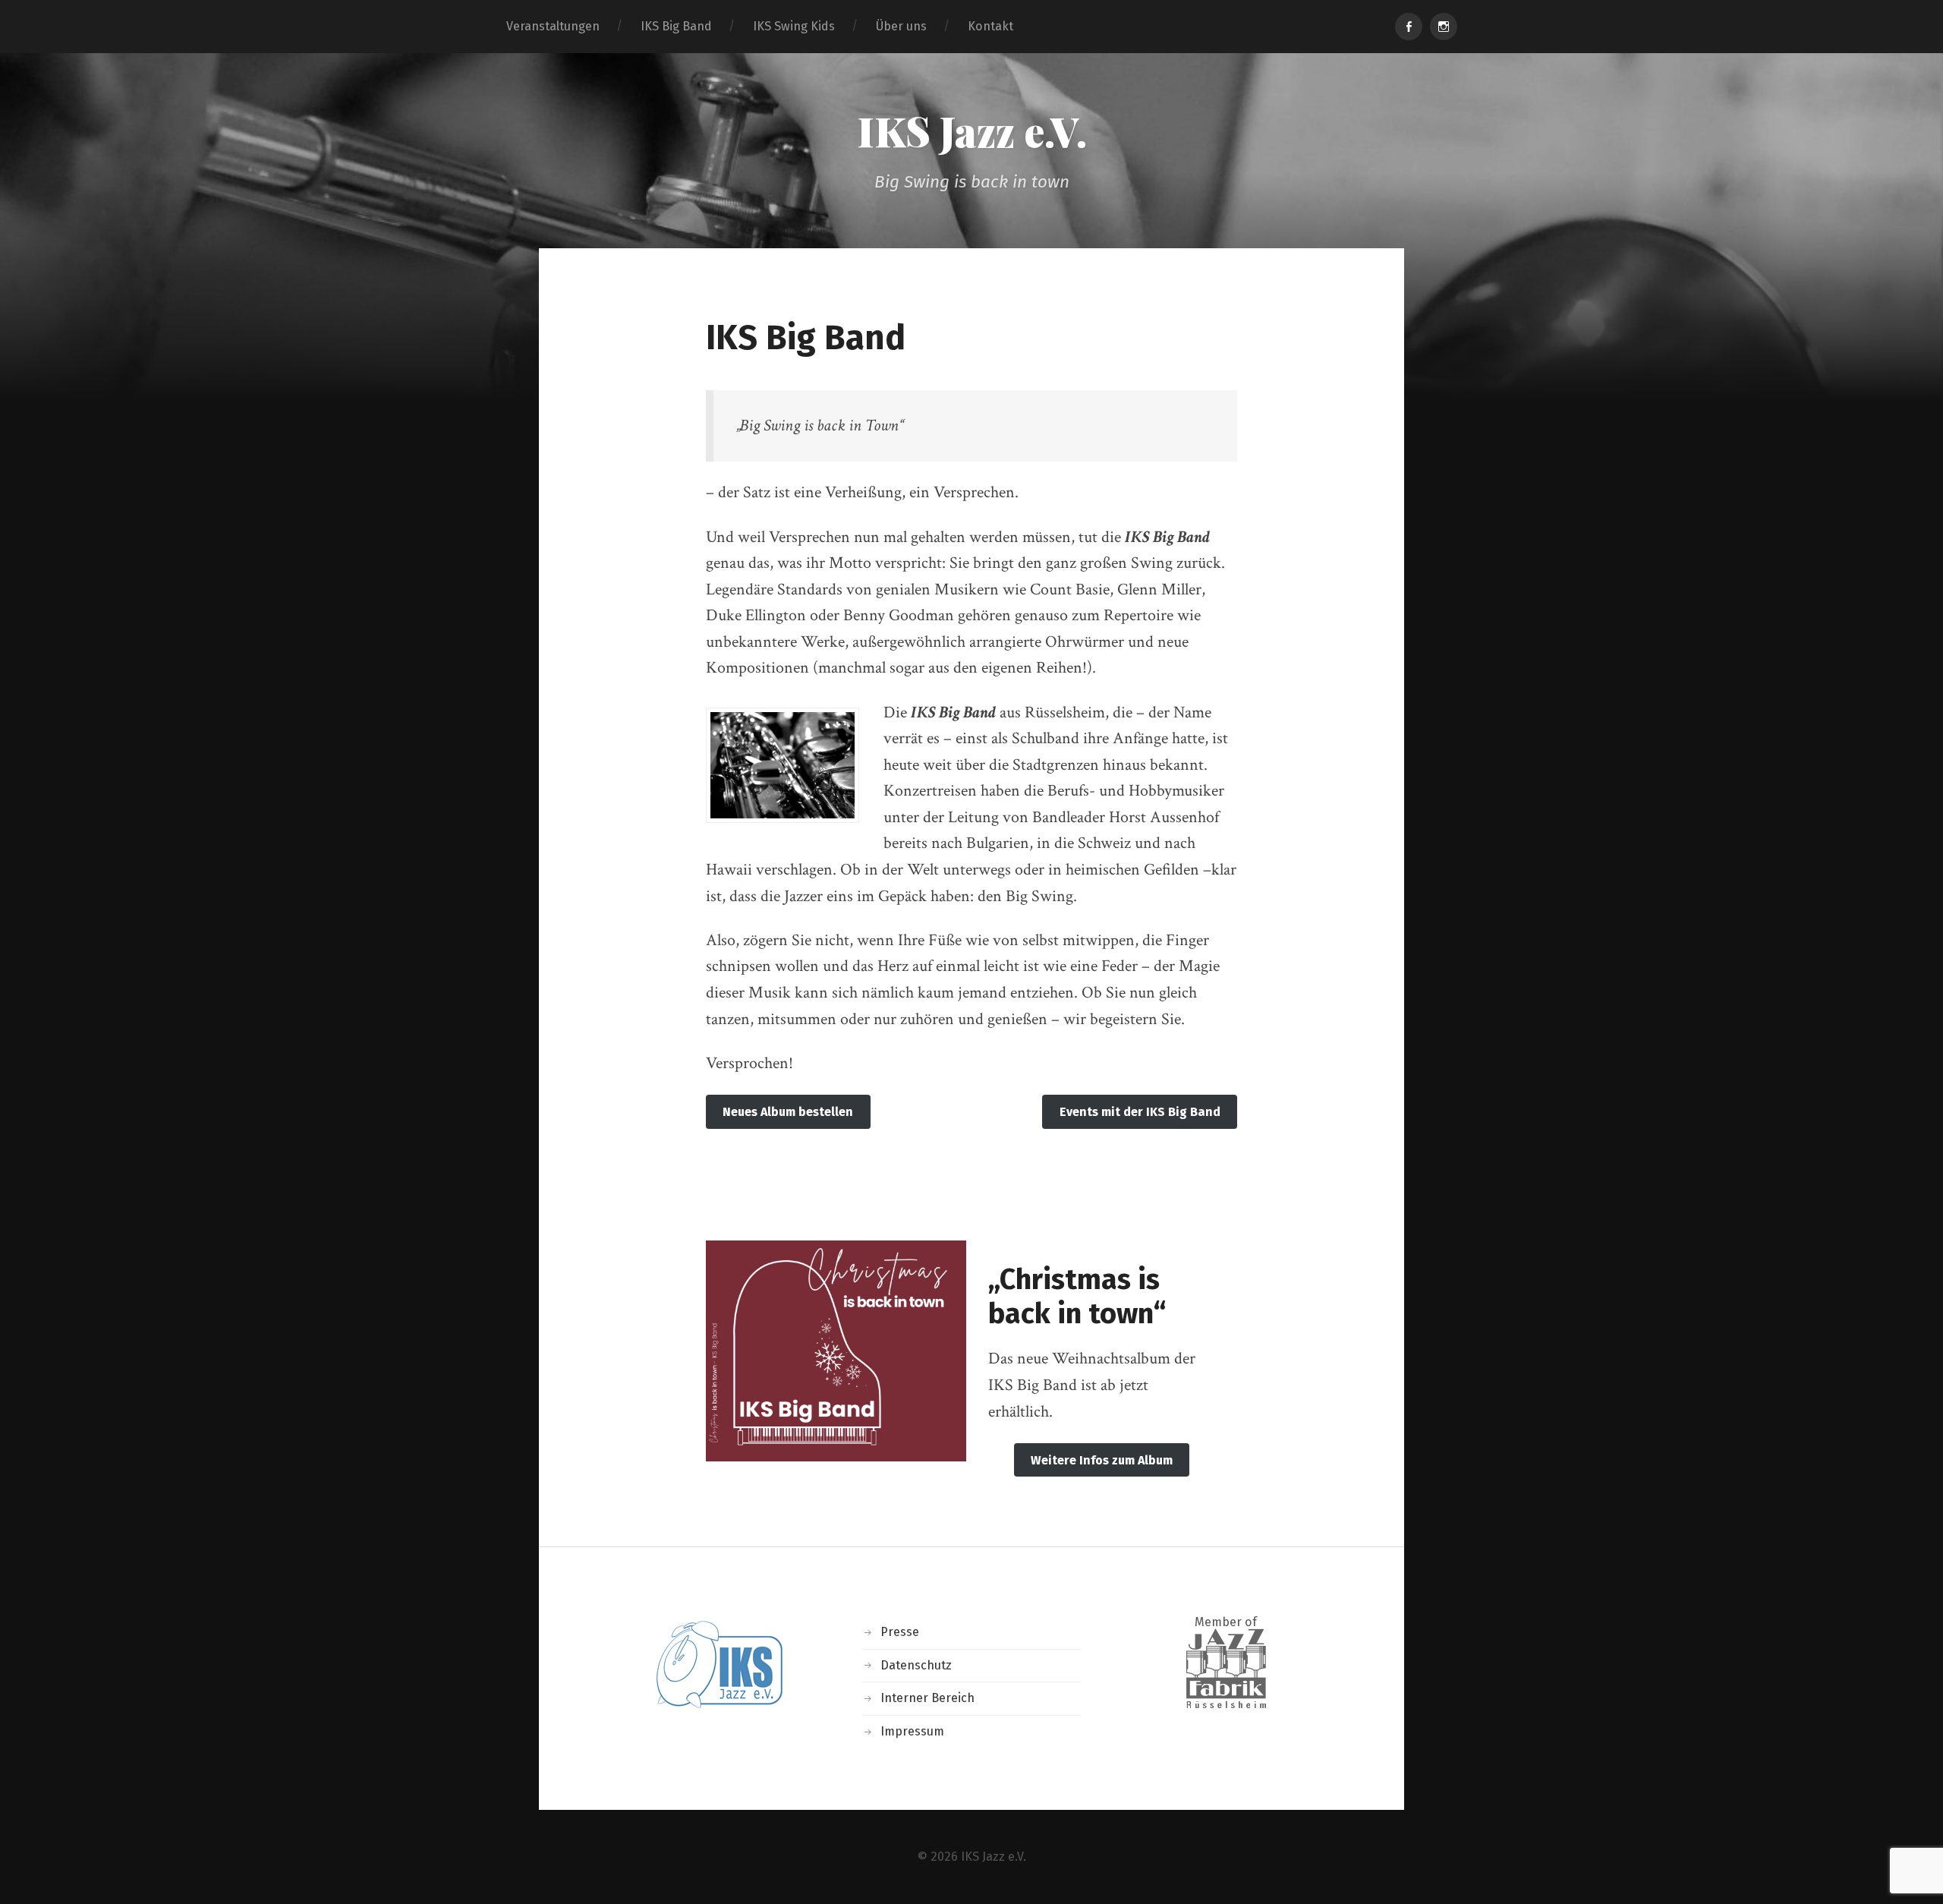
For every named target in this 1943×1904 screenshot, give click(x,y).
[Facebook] (1409, 27)
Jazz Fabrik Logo (1226, 1668)
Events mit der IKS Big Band (1140, 1112)
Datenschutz (916, 1665)
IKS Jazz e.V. (972, 131)
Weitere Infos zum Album (1102, 1460)
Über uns (901, 26)
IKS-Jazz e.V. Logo (717, 1666)
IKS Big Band (676, 26)
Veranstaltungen (553, 26)
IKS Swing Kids (794, 26)
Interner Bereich (927, 1698)
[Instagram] (1444, 27)
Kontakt (990, 26)
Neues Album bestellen (788, 1112)
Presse (900, 1632)
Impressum (912, 1731)
